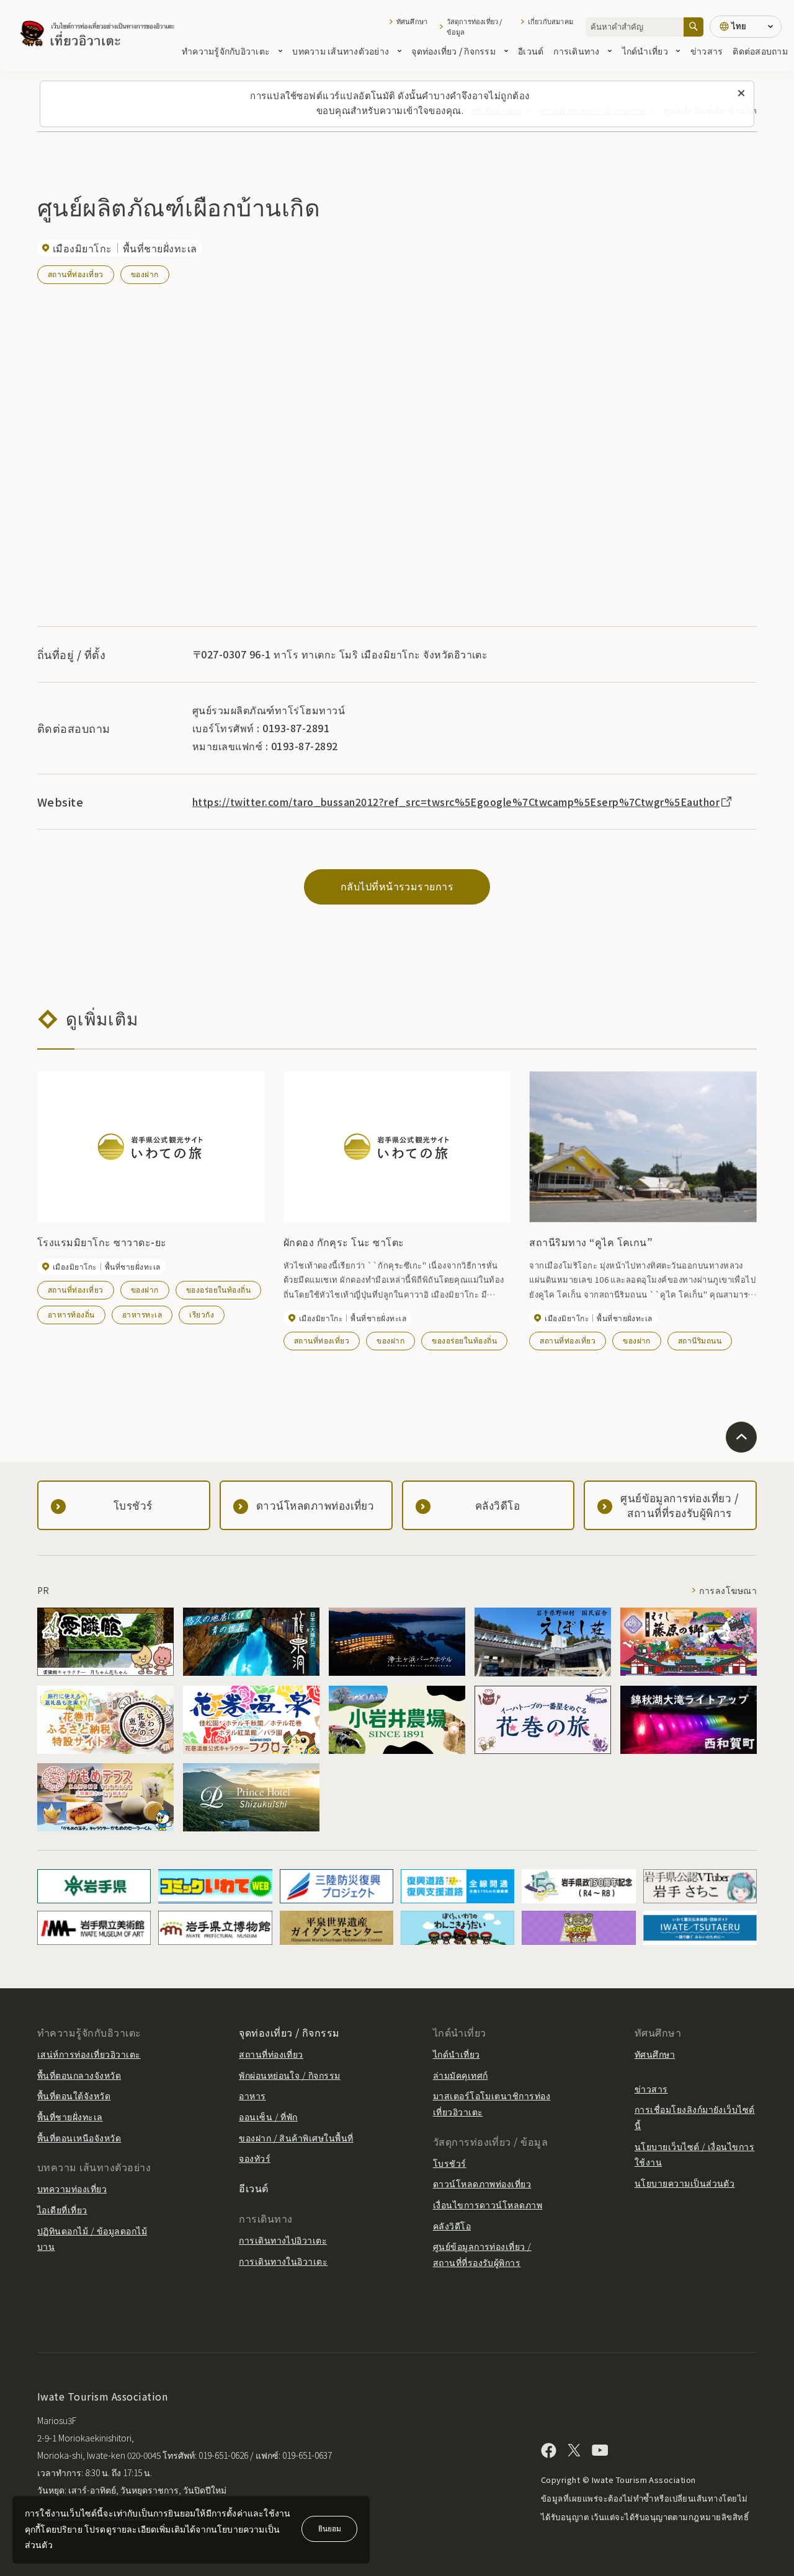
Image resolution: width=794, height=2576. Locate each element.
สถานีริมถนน (700, 1340)
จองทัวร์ (255, 2158)
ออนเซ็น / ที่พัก (268, 2117)
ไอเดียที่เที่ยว (62, 2210)
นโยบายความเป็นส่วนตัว (685, 2183)
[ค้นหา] (694, 27)
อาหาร (252, 2096)
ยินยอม (330, 2528)
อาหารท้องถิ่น (71, 1314)
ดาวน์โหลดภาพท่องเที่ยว (482, 2184)
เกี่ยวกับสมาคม (551, 21)
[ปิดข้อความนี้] (741, 94)
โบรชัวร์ (450, 2163)
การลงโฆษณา (728, 1590)
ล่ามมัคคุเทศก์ (461, 2075)
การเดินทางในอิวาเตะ (283, 2261)
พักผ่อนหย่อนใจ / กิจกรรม (290, 2075)
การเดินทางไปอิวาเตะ (283, 2240)
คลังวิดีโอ (452, 2226)
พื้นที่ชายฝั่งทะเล (70, 2117)
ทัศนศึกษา (412, 21)
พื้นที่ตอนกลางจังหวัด (79, 2075)
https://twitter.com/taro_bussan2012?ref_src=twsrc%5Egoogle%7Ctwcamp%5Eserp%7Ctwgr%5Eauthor (456, 802)
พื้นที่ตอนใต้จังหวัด (74, 2096)
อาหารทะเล (142, 1314)
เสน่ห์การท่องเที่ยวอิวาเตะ (89, 2054)
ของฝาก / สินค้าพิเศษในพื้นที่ (296, 2138)
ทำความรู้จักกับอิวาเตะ (226, 51)
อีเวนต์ (531, 51)
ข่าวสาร (707, 51)
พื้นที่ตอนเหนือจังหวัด (79, 2138)
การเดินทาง (576, 51)
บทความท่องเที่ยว (72, 2189)
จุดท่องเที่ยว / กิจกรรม (453, 51)
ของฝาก (145, 274)
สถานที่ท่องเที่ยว (76, 274)
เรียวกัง (202, 1314)
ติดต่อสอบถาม (760, 51)
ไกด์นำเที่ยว (645, 51)
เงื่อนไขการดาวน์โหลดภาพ (488, 2205)
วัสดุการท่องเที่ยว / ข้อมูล (475, 27)
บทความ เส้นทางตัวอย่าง (341, 51)
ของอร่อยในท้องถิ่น (219, 1289)
